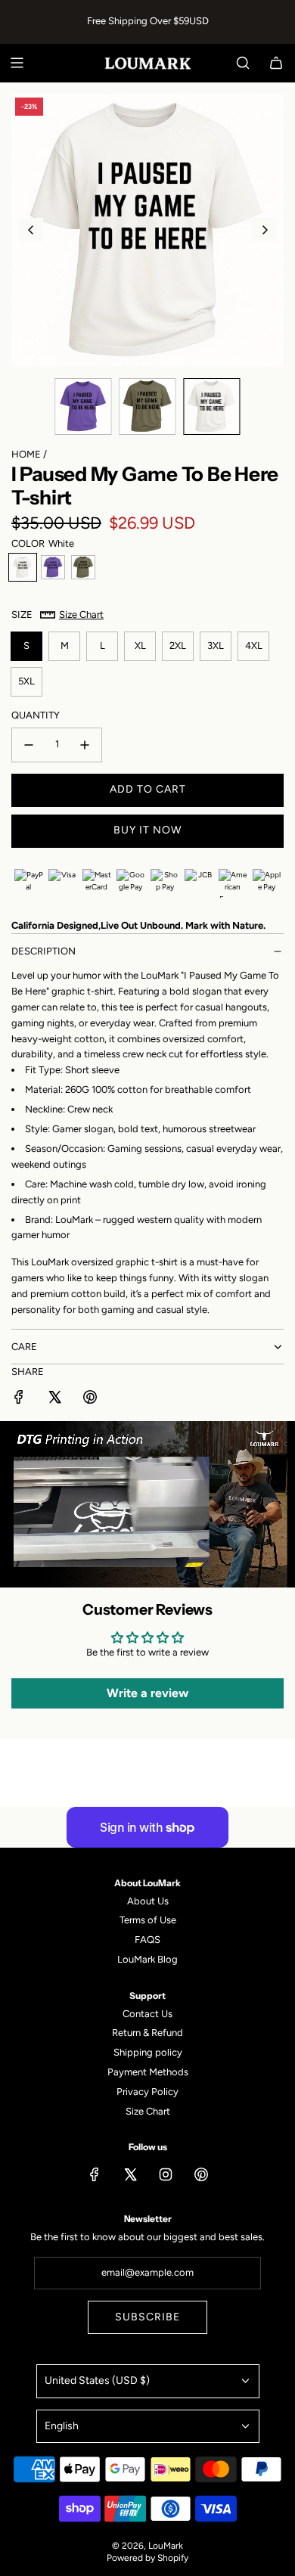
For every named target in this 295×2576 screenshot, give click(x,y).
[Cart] (276, 63)
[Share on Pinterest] (90, 1400)
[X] (130, 2174)
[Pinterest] (201, 2174)
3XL (216, 646)
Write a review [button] (147, 1693)
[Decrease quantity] (29, 745)
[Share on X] (54, 1400)
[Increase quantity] (85, 745)
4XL (254, 646)
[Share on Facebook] (19, 1400)
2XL (178, 646)
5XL (26, 681)
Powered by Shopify (147, 2558)
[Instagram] (166, 2174)
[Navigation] (17, 63)
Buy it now (147, 830)
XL (140, 646)
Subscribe (147, 2317)
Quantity (36, 715)
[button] (31, 230)
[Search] (243, 63)
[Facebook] (95, 2174)
